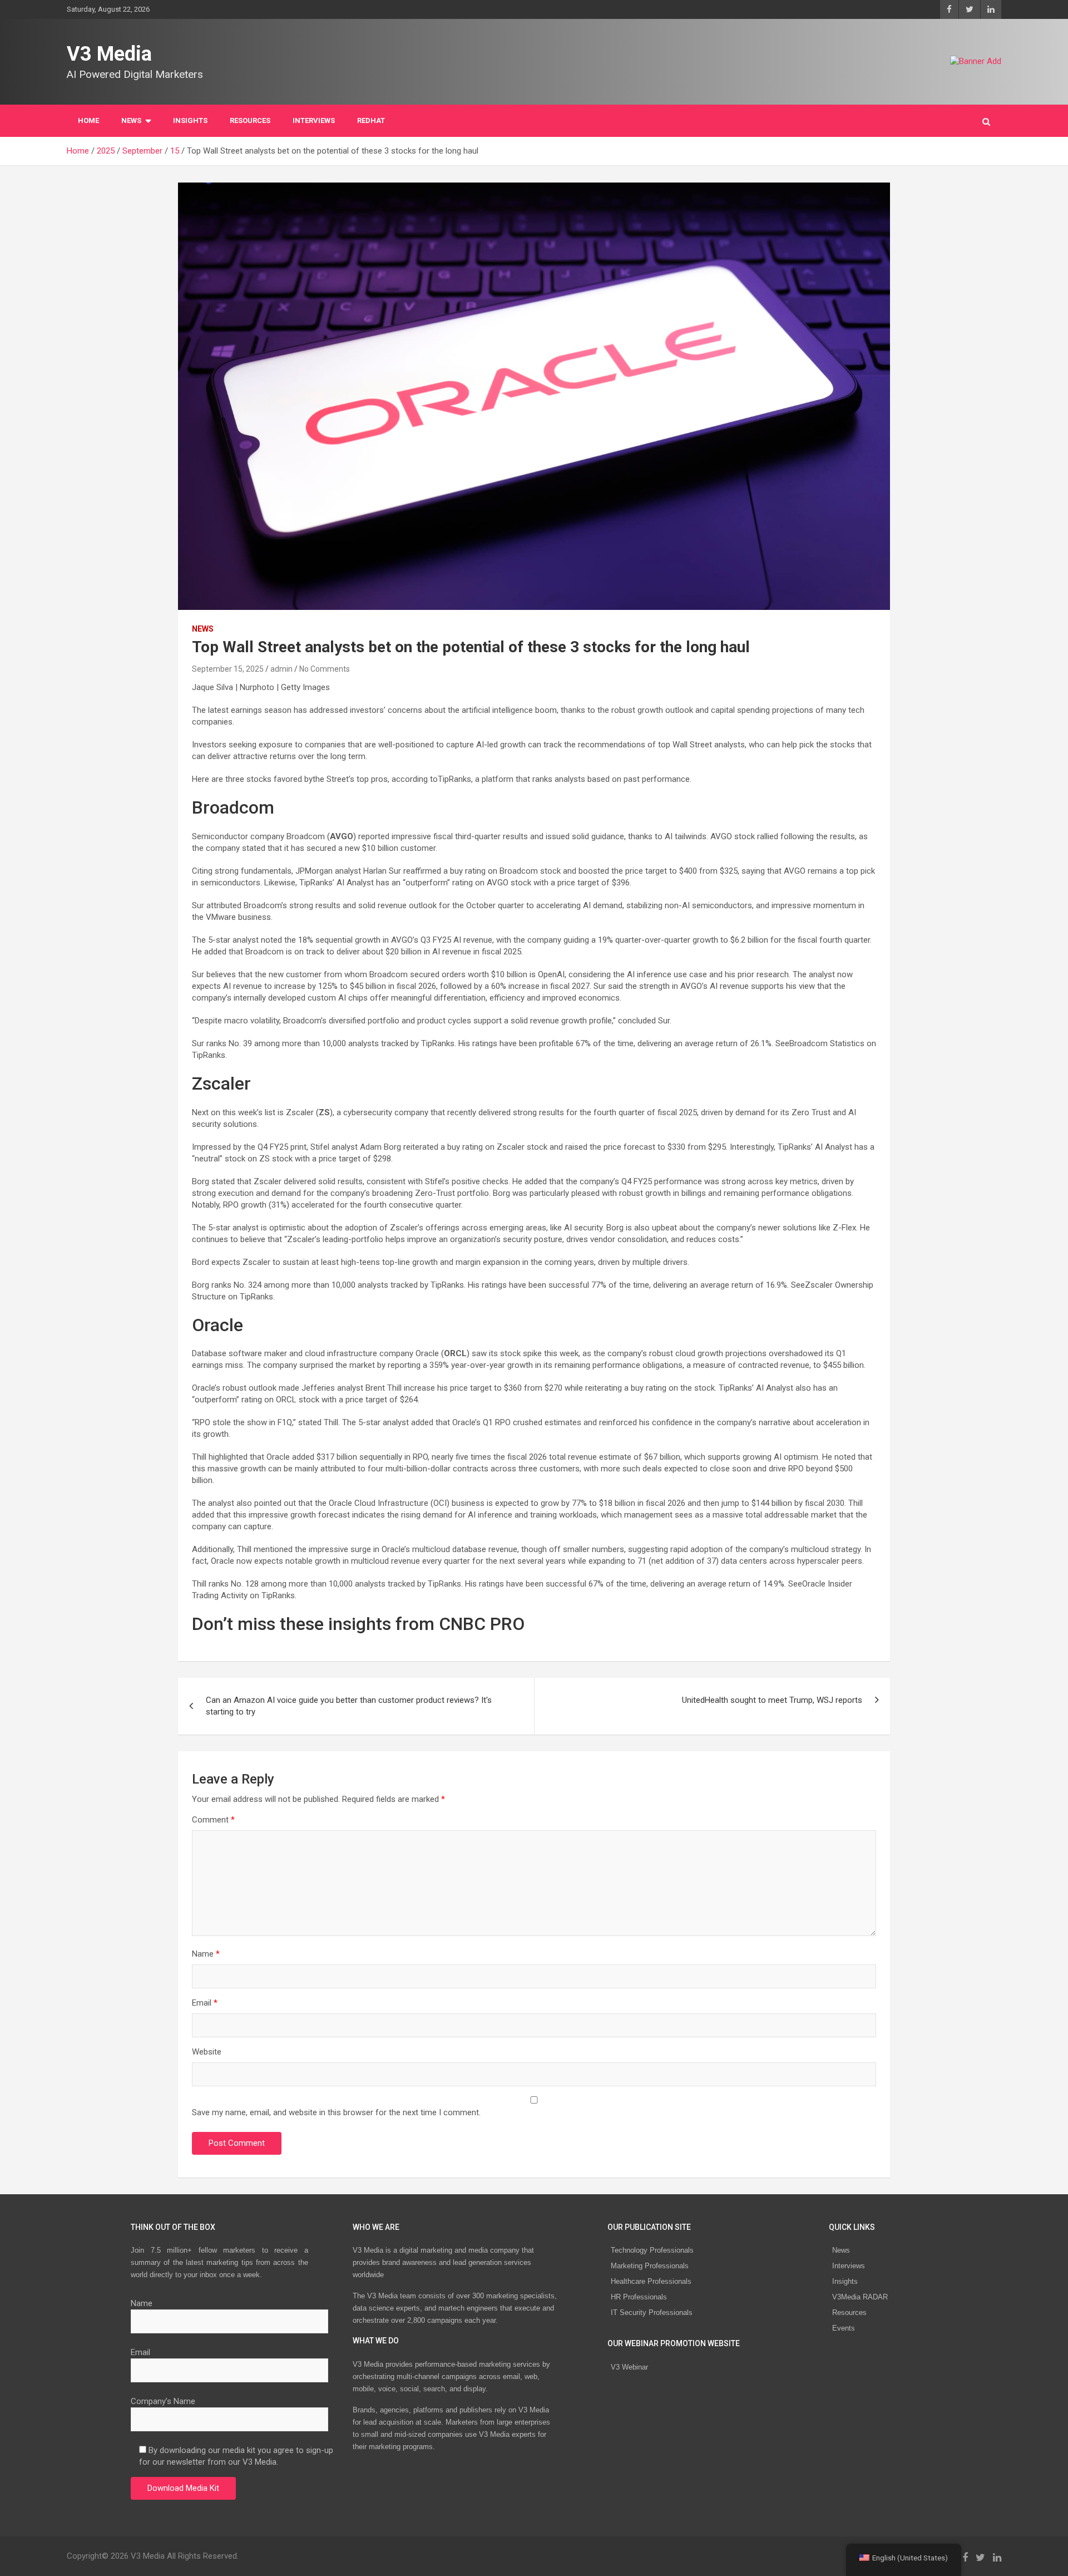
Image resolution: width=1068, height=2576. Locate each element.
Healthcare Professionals (651, 2281)
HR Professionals (639, 2297)
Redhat (371, 120)
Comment (213, 1820)
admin (281, 669)
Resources (250, 120)
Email (205, 2003)
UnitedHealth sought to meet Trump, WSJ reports (772, 1700)
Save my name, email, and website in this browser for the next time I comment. (336, 2112)
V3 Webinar (629, 2367)
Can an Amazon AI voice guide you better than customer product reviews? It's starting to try (349, 1706)
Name (206, 1954)
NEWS (131, 120)
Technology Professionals (652, 2250)
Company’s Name (163, 2401)
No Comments (325, 669)
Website (207, 2052)
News (841, 2250)
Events (844, 2328)
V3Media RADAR (860, 2297)
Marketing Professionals (650, 2266)
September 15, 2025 (228, 669)
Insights (190, 120)
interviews (314, 120)
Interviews (849, 2266)
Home (88, 120)
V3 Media (109, 54)
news (203, 629)
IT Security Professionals (652, 2313)
